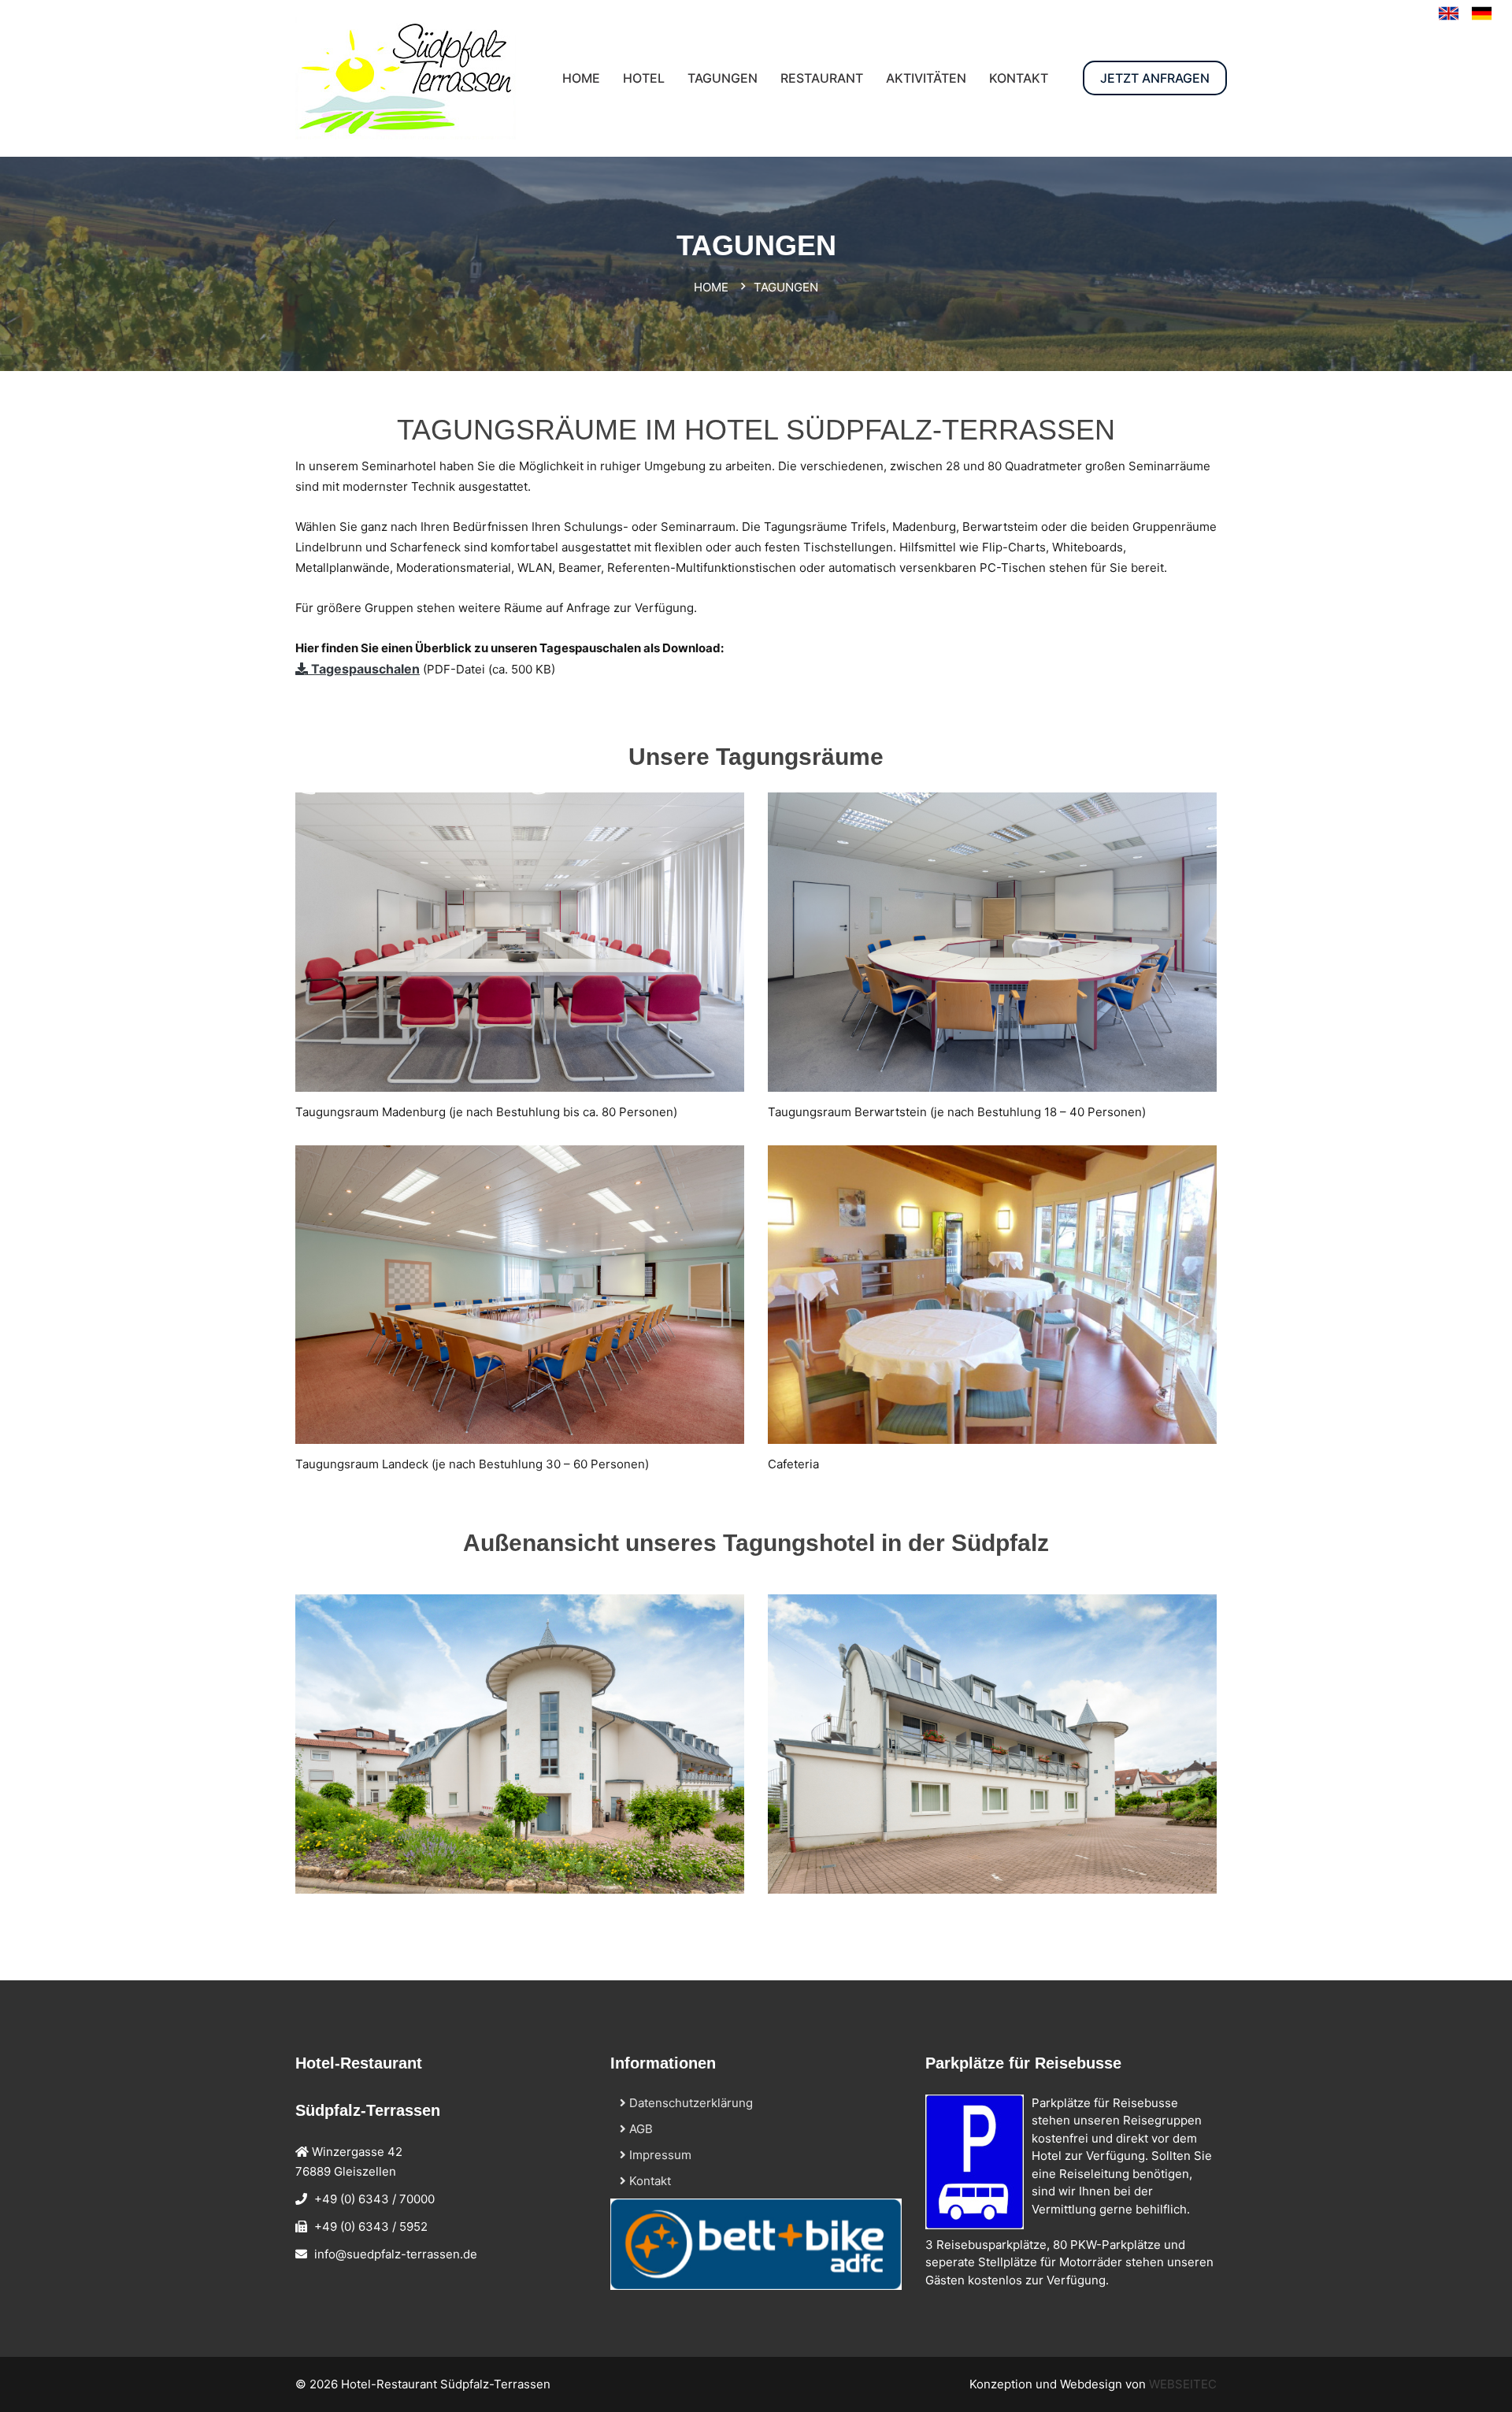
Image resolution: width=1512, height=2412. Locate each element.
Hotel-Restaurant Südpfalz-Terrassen (446, 2384)
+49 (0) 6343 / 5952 (371, 2226)
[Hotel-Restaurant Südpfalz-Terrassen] (1482, 13)
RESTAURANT (822, 78)
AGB (639, 2129)
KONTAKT (1019, 78)
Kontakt (649, 2181)
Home (711, 287)
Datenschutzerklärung (689, 2103)
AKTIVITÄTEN (926, 78)
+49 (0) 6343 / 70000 (374, 2199)
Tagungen (723, 78)
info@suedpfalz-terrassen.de (396, 2254)
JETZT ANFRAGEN (1155, 78)
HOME (581, 78)
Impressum (659, 2155)
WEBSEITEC (1183, 2384)
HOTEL (644, 78)
